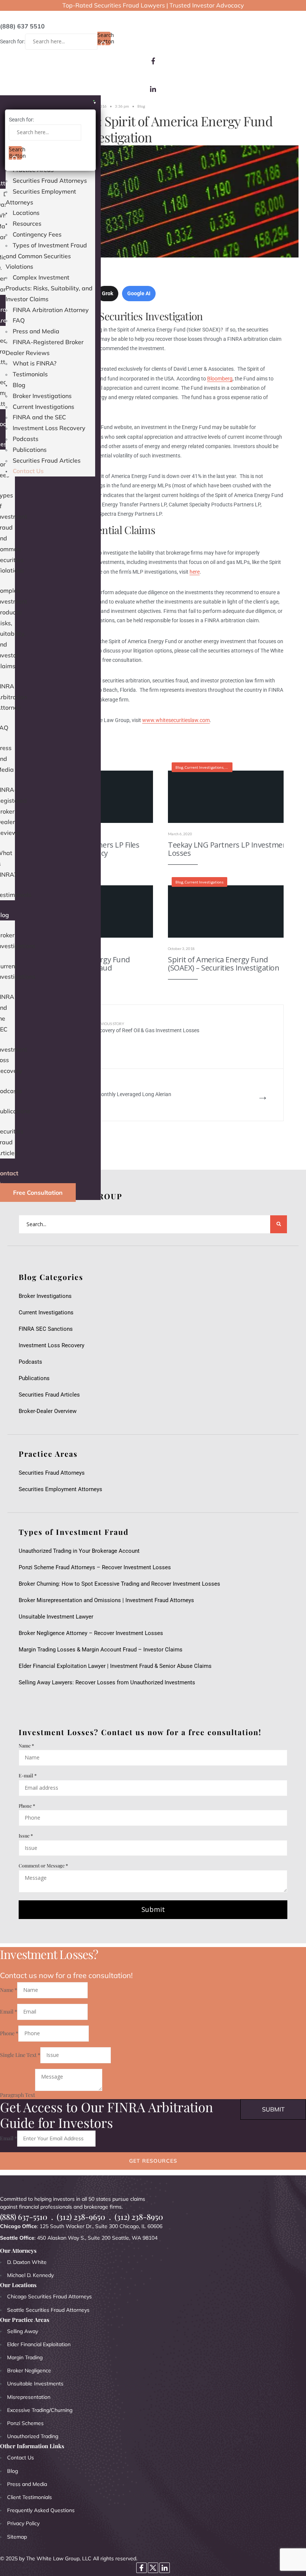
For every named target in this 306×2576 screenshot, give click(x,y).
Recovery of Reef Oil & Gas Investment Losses (146, 1028)
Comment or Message (43, 1865)
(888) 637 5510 (22, 26)
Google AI (139, 293)
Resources (27, 223)
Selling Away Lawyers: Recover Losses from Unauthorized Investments (107, 1682)
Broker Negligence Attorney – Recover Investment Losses (91, 1633)
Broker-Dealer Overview (48, 1411)
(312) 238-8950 (139, 2217)
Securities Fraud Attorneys (50, 181)
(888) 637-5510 (24, 2217)
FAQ (19, 320)
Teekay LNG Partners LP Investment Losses (229, 849)
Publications (30, 450)
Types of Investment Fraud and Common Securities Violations (46, 256)
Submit (153, 1909)
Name (26, 1745)
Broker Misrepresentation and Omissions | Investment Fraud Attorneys (106, 1600)
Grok (107, 293)
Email (9, 2012)
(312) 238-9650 (81, 2217)
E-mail (28, 1775)
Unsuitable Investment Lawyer (57, 1617)
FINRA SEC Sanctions (46, 1329)
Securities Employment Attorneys (60, 1489)
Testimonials (30, 374)
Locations (26, 213)
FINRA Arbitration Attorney (51, 310)
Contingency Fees (37, 234)
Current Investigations (43, 407)
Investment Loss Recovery (49, 428)
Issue (26, 1835)
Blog (19, 385)
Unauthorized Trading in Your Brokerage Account (79, 1551)
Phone (27, 1806)
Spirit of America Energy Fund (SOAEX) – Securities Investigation (224, 964)
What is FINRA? (35, 363)
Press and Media (36, 331)
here (195, 572)
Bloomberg (220, 379)
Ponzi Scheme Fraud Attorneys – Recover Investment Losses (95, 1567)
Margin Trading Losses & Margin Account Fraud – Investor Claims (101, 1650)
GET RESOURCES (153, 2161)
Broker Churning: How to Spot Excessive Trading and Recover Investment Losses (119, 1584)
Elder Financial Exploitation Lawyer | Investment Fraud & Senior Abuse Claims (115, 1666)
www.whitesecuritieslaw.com (176, 720)
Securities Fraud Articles (47, 460)
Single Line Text (20, 2055)
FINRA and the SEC (39, 417)
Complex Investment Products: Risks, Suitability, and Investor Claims (49, 288)
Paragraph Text (18, 2094)
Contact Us (28, 471)
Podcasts (26, 439)
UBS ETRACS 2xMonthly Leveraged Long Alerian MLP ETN (116, 1095)
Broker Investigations (42, 396)
